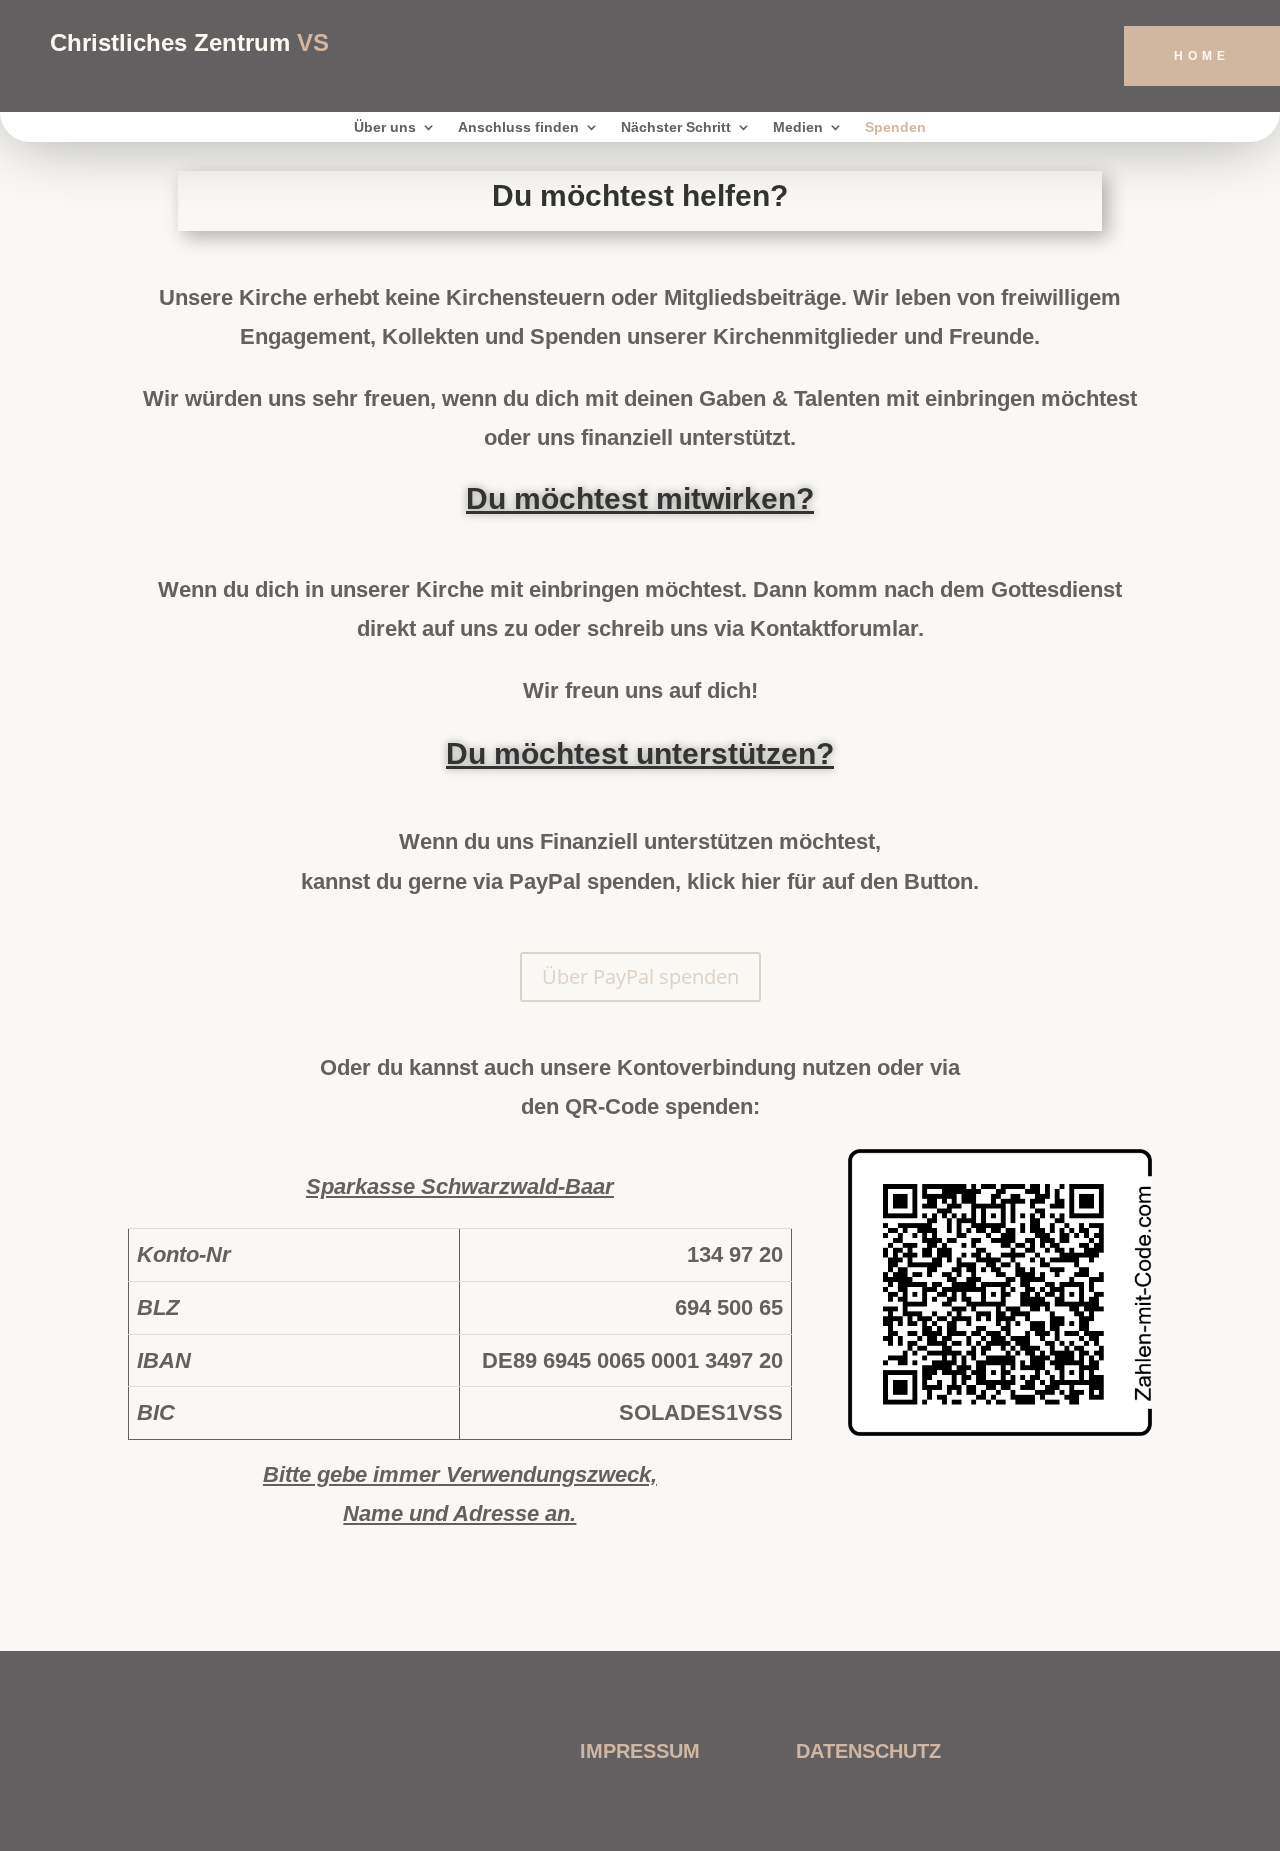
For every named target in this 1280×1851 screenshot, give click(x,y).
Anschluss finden (518, 127)
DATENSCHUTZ (868, 1751)
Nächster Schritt (676, 127)
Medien (798, 127)
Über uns (385, 127)
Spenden (895, 127)
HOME (1202, 56)
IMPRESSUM (640, 1751)
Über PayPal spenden (640, 976)
